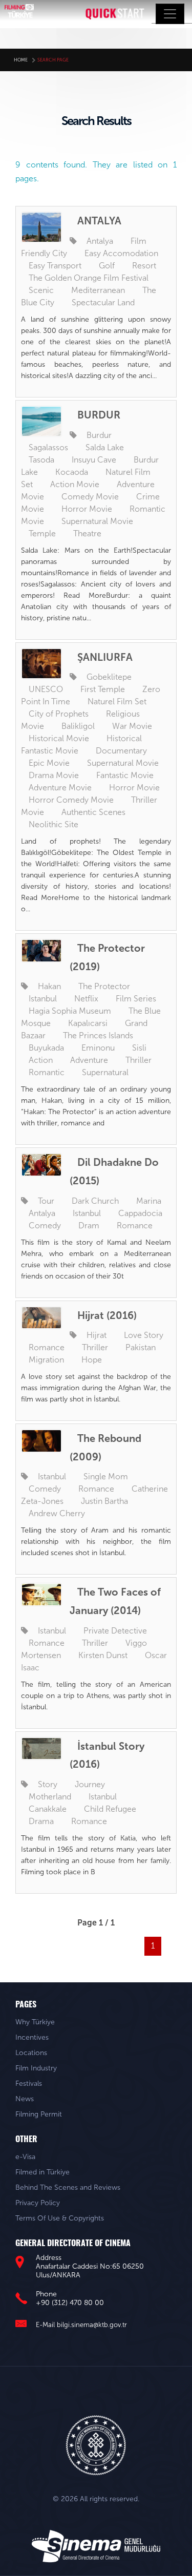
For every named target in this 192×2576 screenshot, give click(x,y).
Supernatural (105, 1072)
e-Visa (25, 2157)
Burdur (99, 435)
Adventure (89, 1060)
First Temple (103, 689)
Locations (31, 2053)
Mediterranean (98, 290)
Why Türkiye (35, 2022)
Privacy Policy (38, 2203)
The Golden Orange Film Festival (89, 278)
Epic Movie (49, 763)
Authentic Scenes (93, 812)
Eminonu (98, 1048)
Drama (41, 1821)
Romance (135, 1226)
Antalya (100, 241)
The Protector (104, 986)
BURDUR (99, 415)
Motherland (50, 1797)
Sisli (139, 1048)
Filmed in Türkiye (42, 2172)
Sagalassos (48, 447)
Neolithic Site (54, 824)
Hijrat (97, 1335)
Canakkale (48, 1809)
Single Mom (106, 1477)
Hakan (49, 986)
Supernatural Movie (97, 521)
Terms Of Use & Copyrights (60, 2218)
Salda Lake (105, 447)
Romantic (47, 1072)
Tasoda (41, 460)
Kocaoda (72, 472)
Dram (89, 1226)
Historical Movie (59, 738)
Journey (90, 1784)
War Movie (132, 726)
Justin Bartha (104, 1501)
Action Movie (75, 484)
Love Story (144, 1335)
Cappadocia (140, 1213)
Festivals (29, 2083)
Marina (149, 1201)
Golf (107, 266)
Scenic (41, 290)
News (25, 2099)
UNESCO (46, 689)
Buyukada (46, 1048)
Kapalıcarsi (88, 1023)
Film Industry (36, 2068)
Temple (42, 533)
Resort (144, 266)
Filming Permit (39, 2114)
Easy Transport (55, 266)
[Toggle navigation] (170, 14)
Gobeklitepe (109, 677)
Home (21, 60)
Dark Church (95, 1201)
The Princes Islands (98, 1035)
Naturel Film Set (117, 701)
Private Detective (115, 1631)
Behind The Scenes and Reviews (68, 2187)
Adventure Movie (60, 788)
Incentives (32, 2037)
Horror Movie (87, 509)
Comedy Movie (90, 497)
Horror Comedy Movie (71, 800)
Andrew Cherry (57, 1513)
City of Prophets (59, 714)
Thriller (138, 1060)
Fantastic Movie (125, 775)
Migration (46, 1360)
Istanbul (43, 999)
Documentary (121, 751)
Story (48, 1784)
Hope (92, 1360)
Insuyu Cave (94, 460)
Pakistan (141, 1347)
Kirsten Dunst (103, 1655)
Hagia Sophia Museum (70, 1011)
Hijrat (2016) (107, 1315)
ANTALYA (99, 221)
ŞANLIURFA (105, 657)
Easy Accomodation (121, 253)
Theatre (87, 533)
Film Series (136, 999)
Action (41, 1060)
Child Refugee (110, 1809)
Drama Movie (54, 775)
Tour (46, 1201)
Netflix (86, 999)
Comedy (45, 1226)
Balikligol (78, 726)
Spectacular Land (103, 302)
